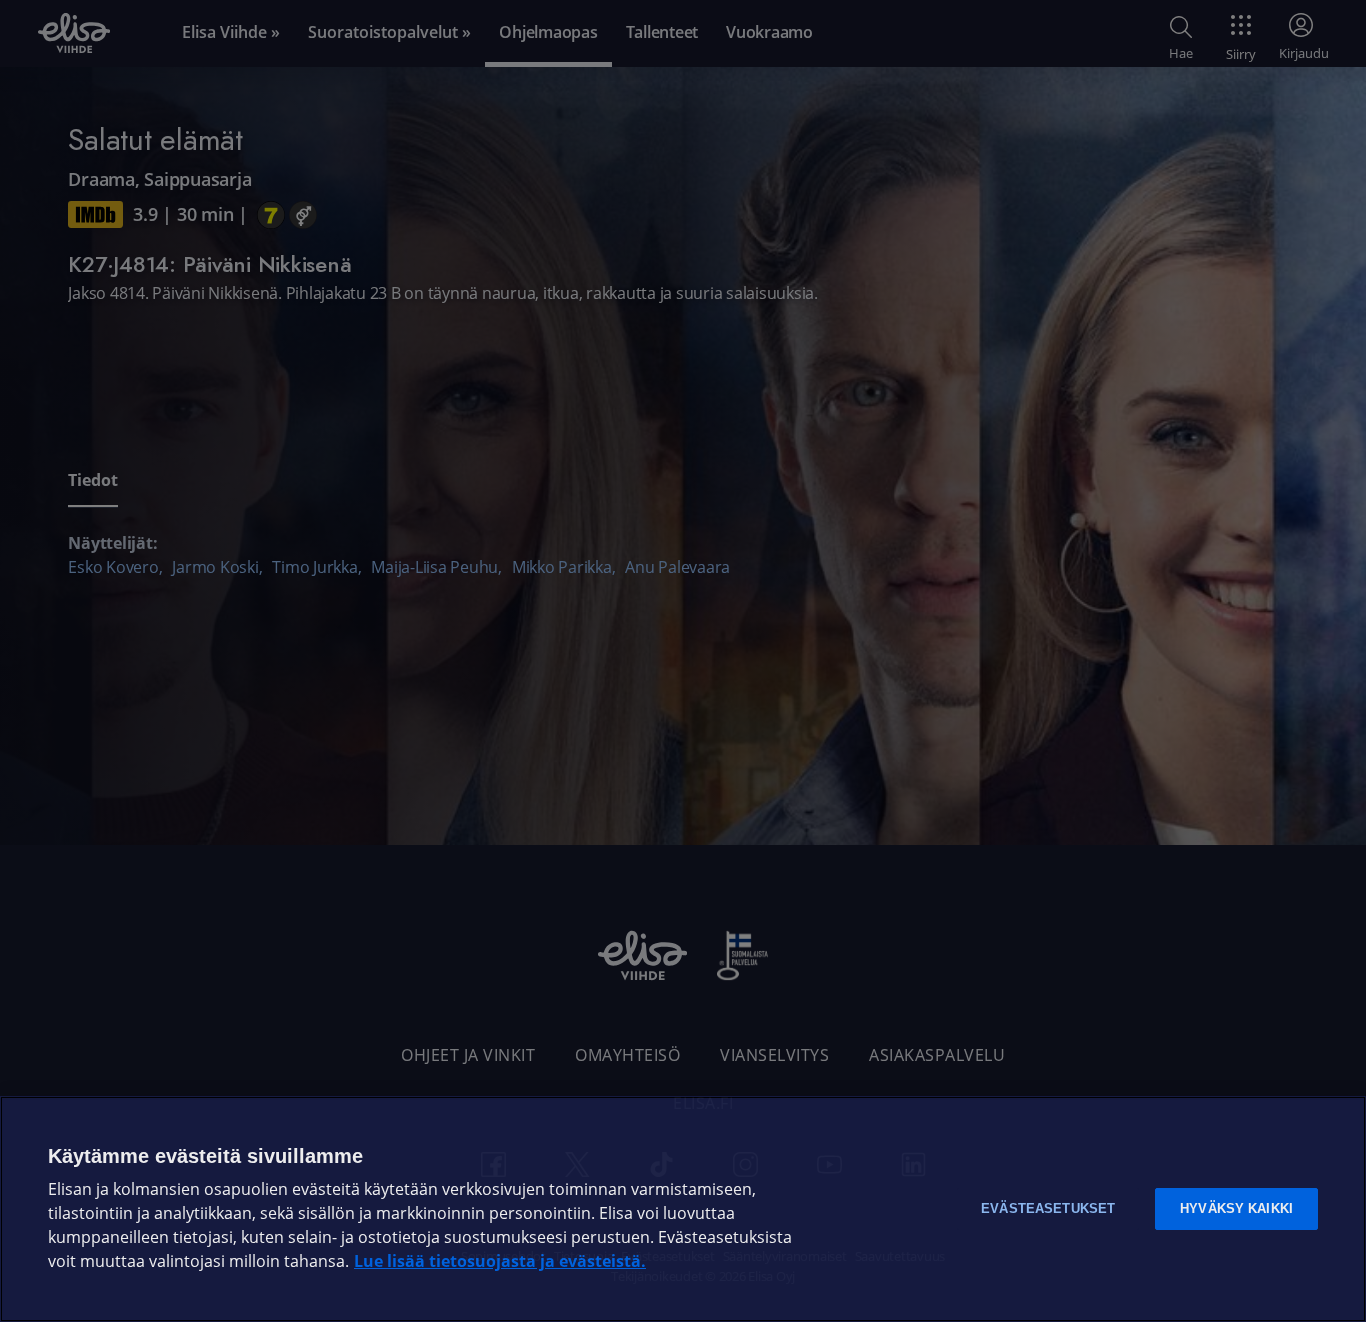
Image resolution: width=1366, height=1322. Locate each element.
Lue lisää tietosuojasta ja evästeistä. (500, 1261)
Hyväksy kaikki (1236, 1208)
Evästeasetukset (1048, 1208)
